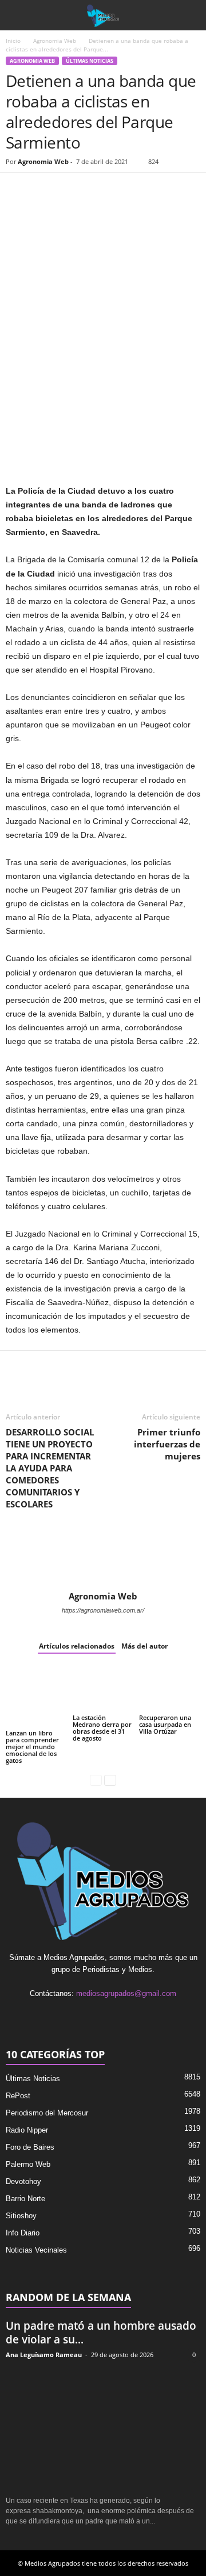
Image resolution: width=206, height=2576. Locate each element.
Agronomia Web (55, 41)
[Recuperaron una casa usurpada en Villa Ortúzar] (170, 1689)
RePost (18, 2096)
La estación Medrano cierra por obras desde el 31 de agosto (102, 1728)
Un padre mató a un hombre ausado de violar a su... (101, 2333)
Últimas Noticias (90, 61)
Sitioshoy (21, 2216)
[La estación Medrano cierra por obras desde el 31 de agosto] (103, 1689)
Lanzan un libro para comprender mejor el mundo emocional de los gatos (32, 1747)
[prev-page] (96, 1780)
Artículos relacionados (77, 1646)
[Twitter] (43, 190)
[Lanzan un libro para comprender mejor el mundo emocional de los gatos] (36, 1697)
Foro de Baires (30, 2147)
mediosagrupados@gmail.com (126, 1993)
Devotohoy (23, 2181)
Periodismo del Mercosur (47, 2113)
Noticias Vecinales (36, 2250)
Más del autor (144, 1646)
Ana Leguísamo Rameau (44, 2355)
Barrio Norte (25, 2199)
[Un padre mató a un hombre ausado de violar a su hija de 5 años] (103, 2428)
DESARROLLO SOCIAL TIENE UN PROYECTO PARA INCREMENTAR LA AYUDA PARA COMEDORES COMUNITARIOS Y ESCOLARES (50, 1468)
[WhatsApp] (70, 190)
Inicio (13, 41)
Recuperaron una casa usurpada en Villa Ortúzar (165, 1724)
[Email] (96, 190)
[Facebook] (17, 190)
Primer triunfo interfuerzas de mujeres (167, 1444)
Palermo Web (28, 2164)
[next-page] (110, 1780)
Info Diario (23, 2233)
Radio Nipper (27, 2130)
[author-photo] (103, 1558)
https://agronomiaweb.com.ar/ (103, 1610)
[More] (149, 190)
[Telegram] (122, 190)
